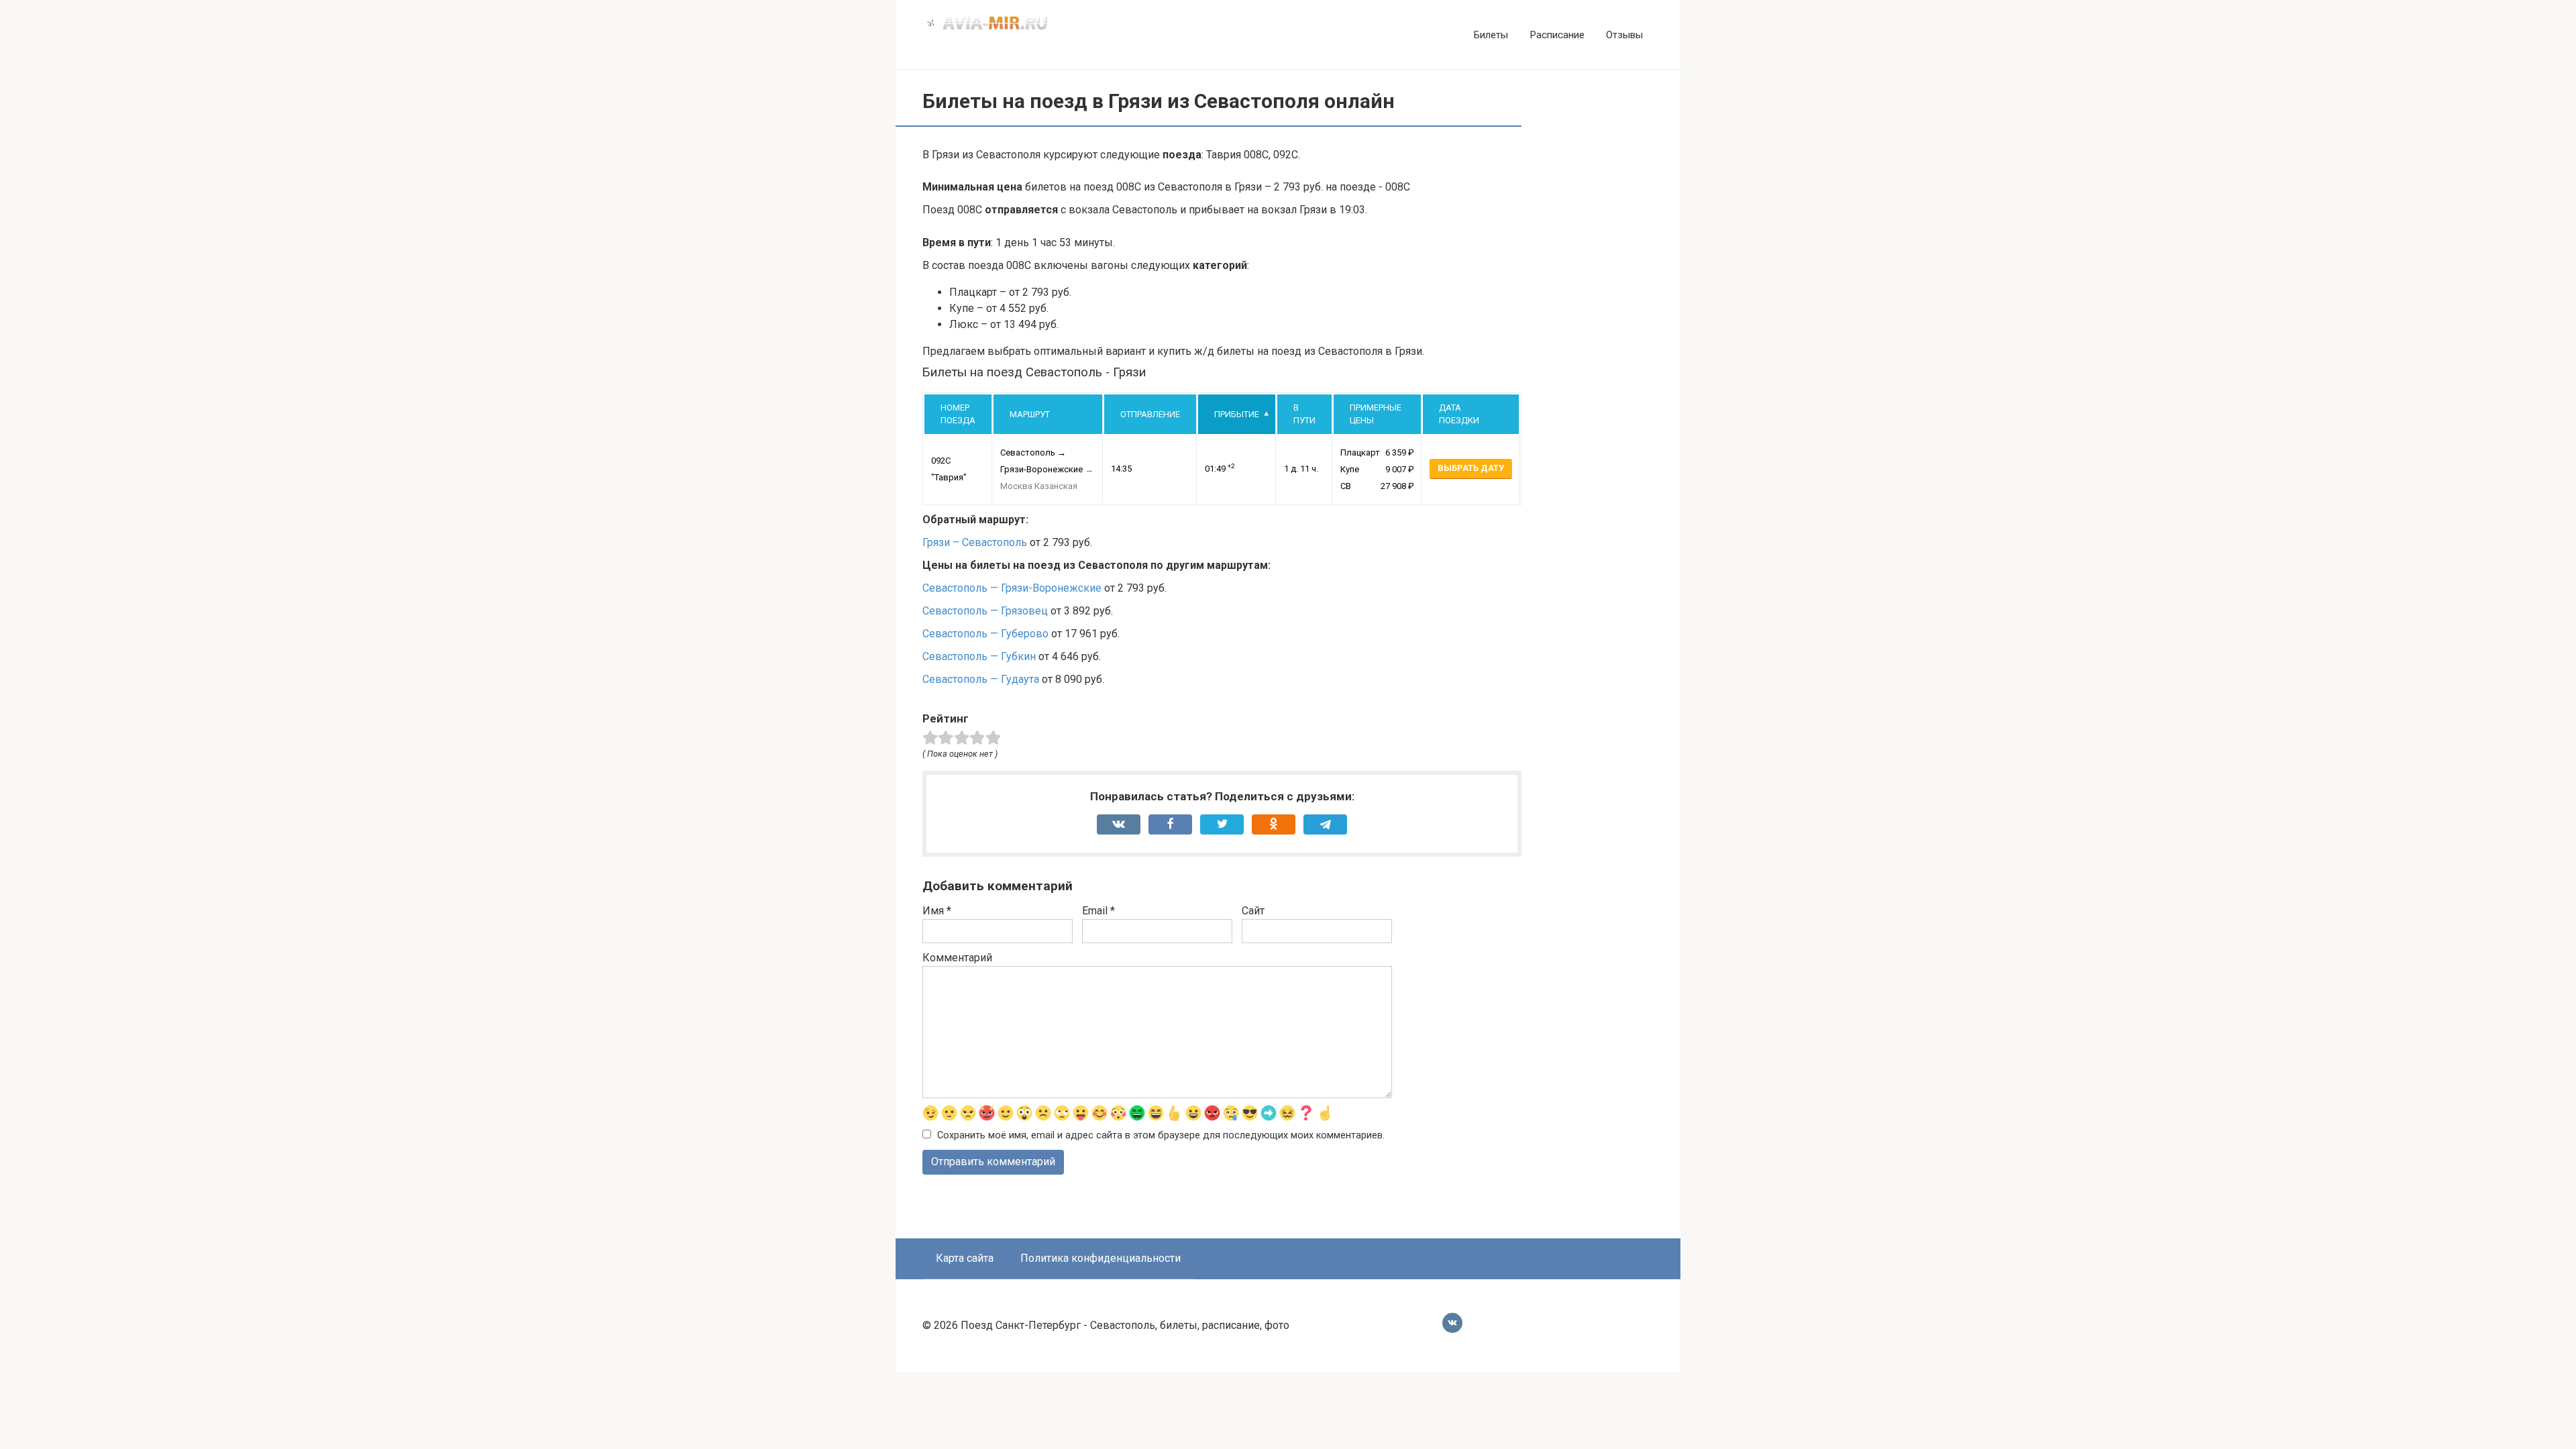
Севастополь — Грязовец (985, 611)
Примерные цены (1376, 414)
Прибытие (1237, 414)
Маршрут (1030, 414)
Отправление (1150, 414)
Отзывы (1624, 35)
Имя (937, 911)
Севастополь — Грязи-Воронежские (1012, 588)
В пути (1304, 414)
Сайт (1253, 911)
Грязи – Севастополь (975, 542)
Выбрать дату (1471, 468)
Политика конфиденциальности (1101, 1258)
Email (1098, 911)
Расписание (1557, 35)
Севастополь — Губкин (979, 656)
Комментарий (957, 958)
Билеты (1491, 35)
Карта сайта (965, 1258)
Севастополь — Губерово (985, 634)
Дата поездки (1459, 414)
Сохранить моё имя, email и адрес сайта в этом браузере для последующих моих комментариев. (1161, 1135)
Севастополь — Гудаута (981, 679)
